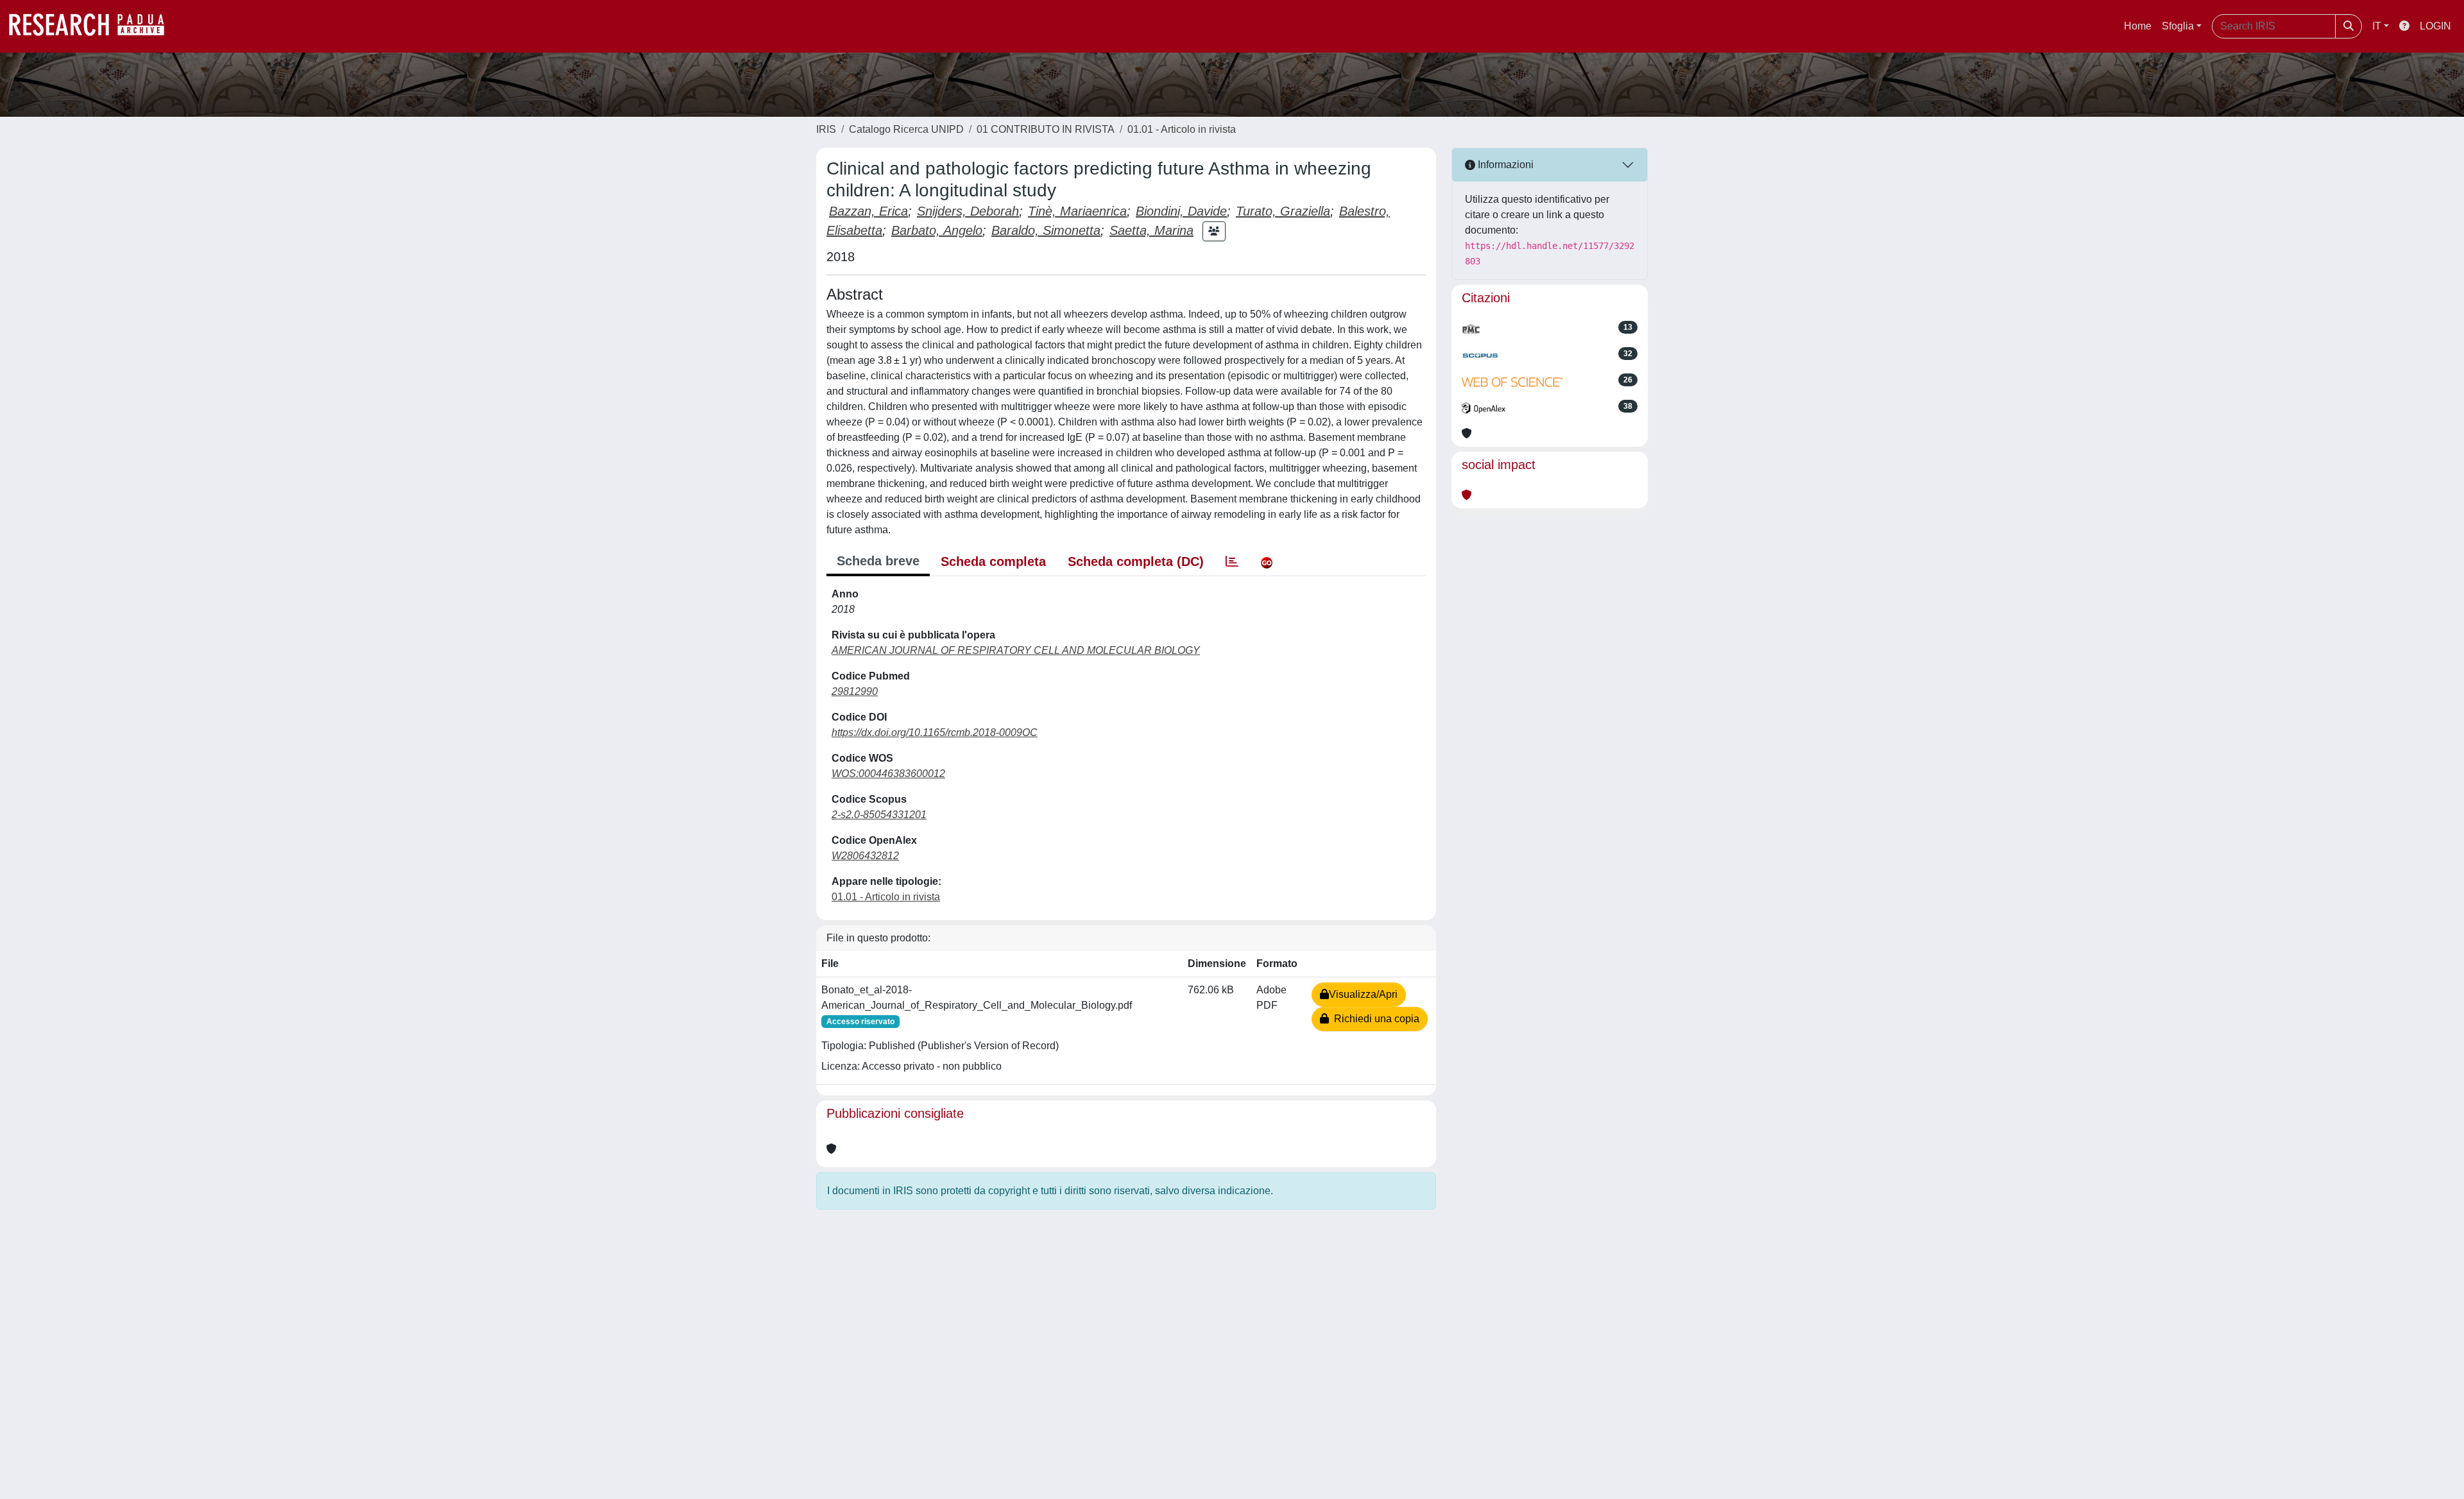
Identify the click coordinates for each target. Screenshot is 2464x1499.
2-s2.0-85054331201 (879, 815)
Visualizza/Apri (1363, 994)
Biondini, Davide (1181, 211)
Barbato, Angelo (937, 230)
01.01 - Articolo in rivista (1182, 129)
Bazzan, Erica (868, 211)
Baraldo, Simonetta (1046, 230)
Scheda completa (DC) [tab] (1136, 561)
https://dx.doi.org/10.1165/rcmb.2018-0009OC (935, 732)
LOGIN (2435, 26)
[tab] (1232, 561)
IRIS (826, 129)
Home (2138, 26)
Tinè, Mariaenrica (1077, 211)
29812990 (855, 691)
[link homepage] (93, 26)
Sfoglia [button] (2178, 26)
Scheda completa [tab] (993, 561)
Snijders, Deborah (968, 211)
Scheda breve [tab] (878, 561)
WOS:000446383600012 (888, 774)
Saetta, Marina (1151, 230)
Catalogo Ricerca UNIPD (906, 129)
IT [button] (2377, 26)
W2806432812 (865, 856)
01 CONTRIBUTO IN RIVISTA (1046, 129)
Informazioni (1504, 165)
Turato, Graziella (1283, 211)
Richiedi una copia (1374, 1019)
